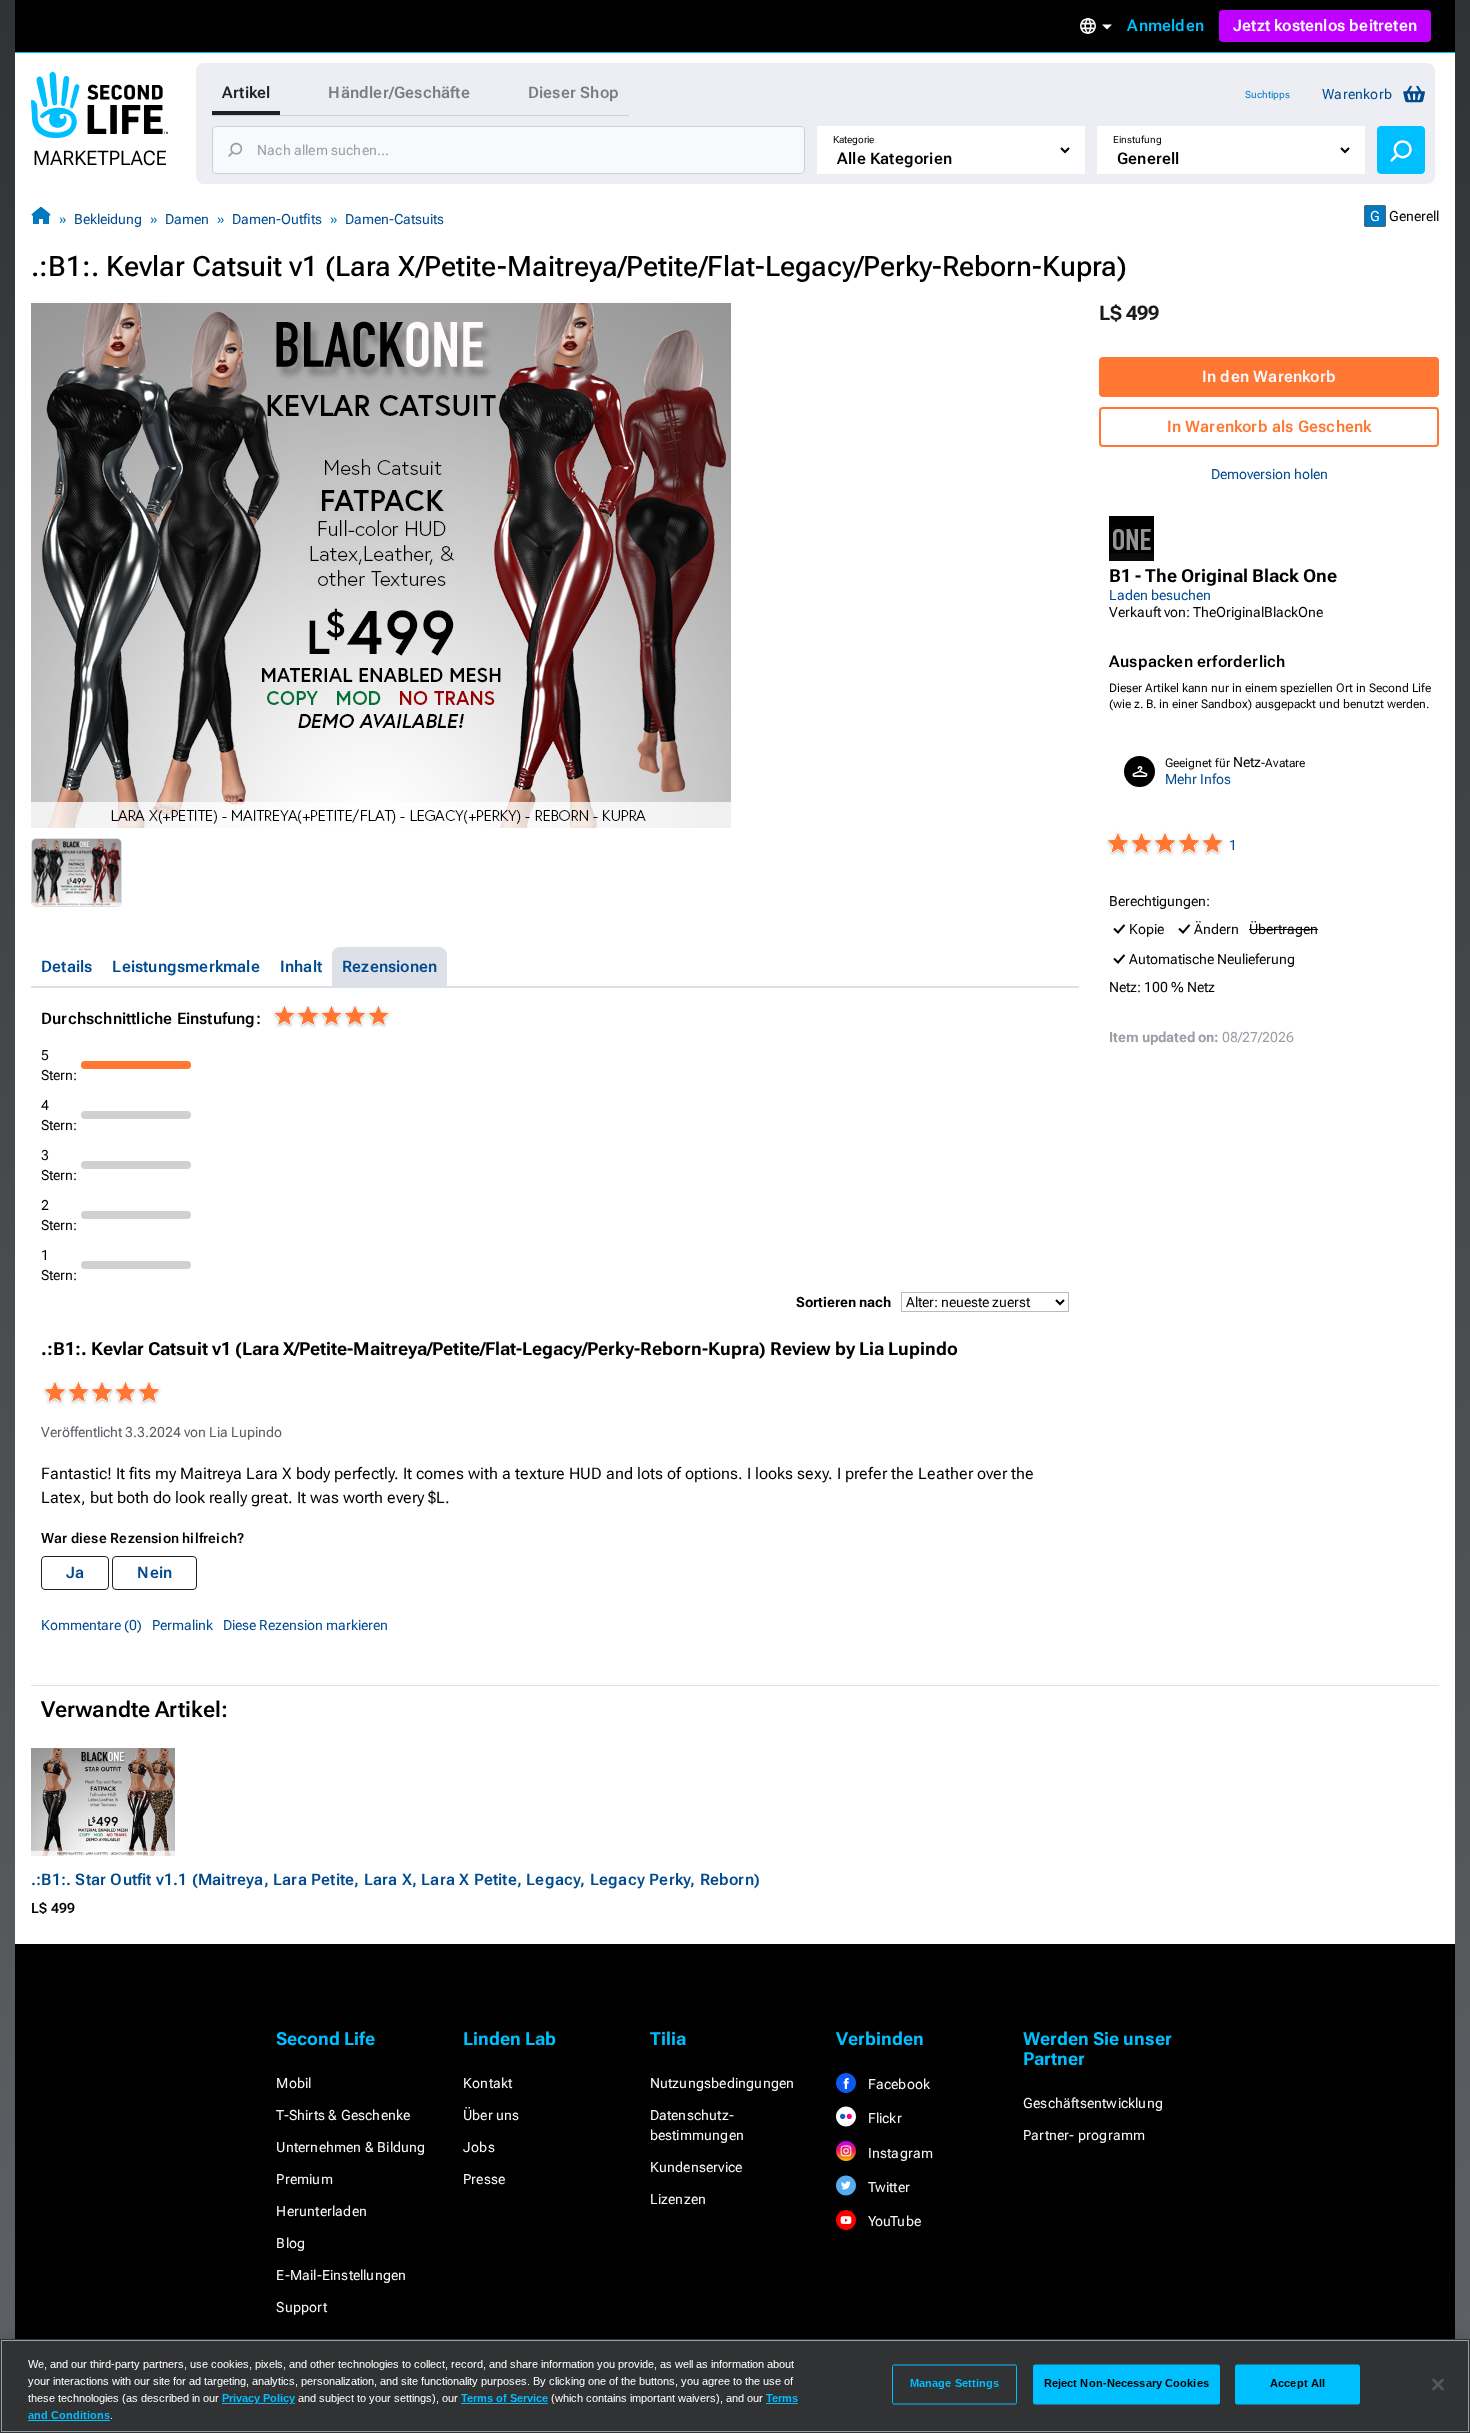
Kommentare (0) (91, 1625)
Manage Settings (955, 2384)
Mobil (293, 2083)
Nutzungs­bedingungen (722, 2083)
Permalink (182, 1625)
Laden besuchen (1160, 595)
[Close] (1438, 2384)
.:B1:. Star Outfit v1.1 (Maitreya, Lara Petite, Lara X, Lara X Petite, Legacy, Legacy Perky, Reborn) (395, 1879)
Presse (484, 2179)
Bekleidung (108, 219)
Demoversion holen (1269, 474)
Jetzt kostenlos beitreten (1325, 25)
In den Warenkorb (1269, 376)
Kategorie (853, 139)
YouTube (892, 2221)
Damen (187, 219)
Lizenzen (678, 2199)
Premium (304, 2179)
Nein (154, 1572)
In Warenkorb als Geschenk (1269, 426)
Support (301, 2307)
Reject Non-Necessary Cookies (1126, 2384)
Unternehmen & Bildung (350, 2147)
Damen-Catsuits (394, 219)
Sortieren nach (843, 1302)
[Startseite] (41, 218)
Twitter (887, 2187)
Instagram (898, 2153)
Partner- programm (1084, 2135)
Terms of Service (504, 2398)
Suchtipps (1267, 94)
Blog (290, 2243)
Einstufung (1137, 139)
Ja (75, 1572)
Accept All (1297, 2384)
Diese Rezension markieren (305, 1625)
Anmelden (1165, 25)
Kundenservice (696, 2167)
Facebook (897, 2084)
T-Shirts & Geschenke (343, 2115)
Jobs (479, 2147)
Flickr (882, 2118)
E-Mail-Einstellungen (341, 2275)
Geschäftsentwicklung (1093, 2103)
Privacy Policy (258, 2398)
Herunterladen (321, 2211)
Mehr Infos (1198, 779)
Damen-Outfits (277, 219)
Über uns (491, 2115)
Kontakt (487, 2083)
